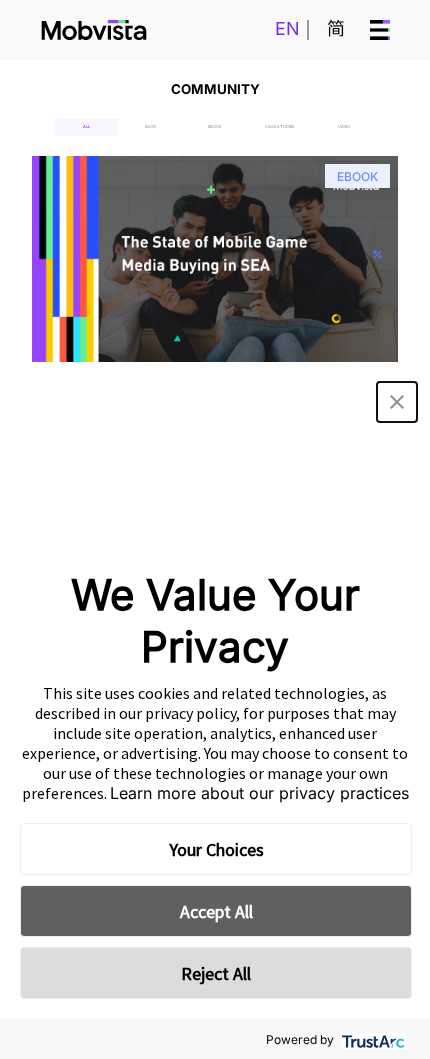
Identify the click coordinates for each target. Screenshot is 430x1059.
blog (150, 126)
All (86, 126)
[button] (397, 402)
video (344, 126)
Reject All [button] (216, 973)
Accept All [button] (216, 911)
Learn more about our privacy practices (259, 793)
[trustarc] (371, 1039)
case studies (280, 126)
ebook (215, 126)
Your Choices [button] (216, 849)
